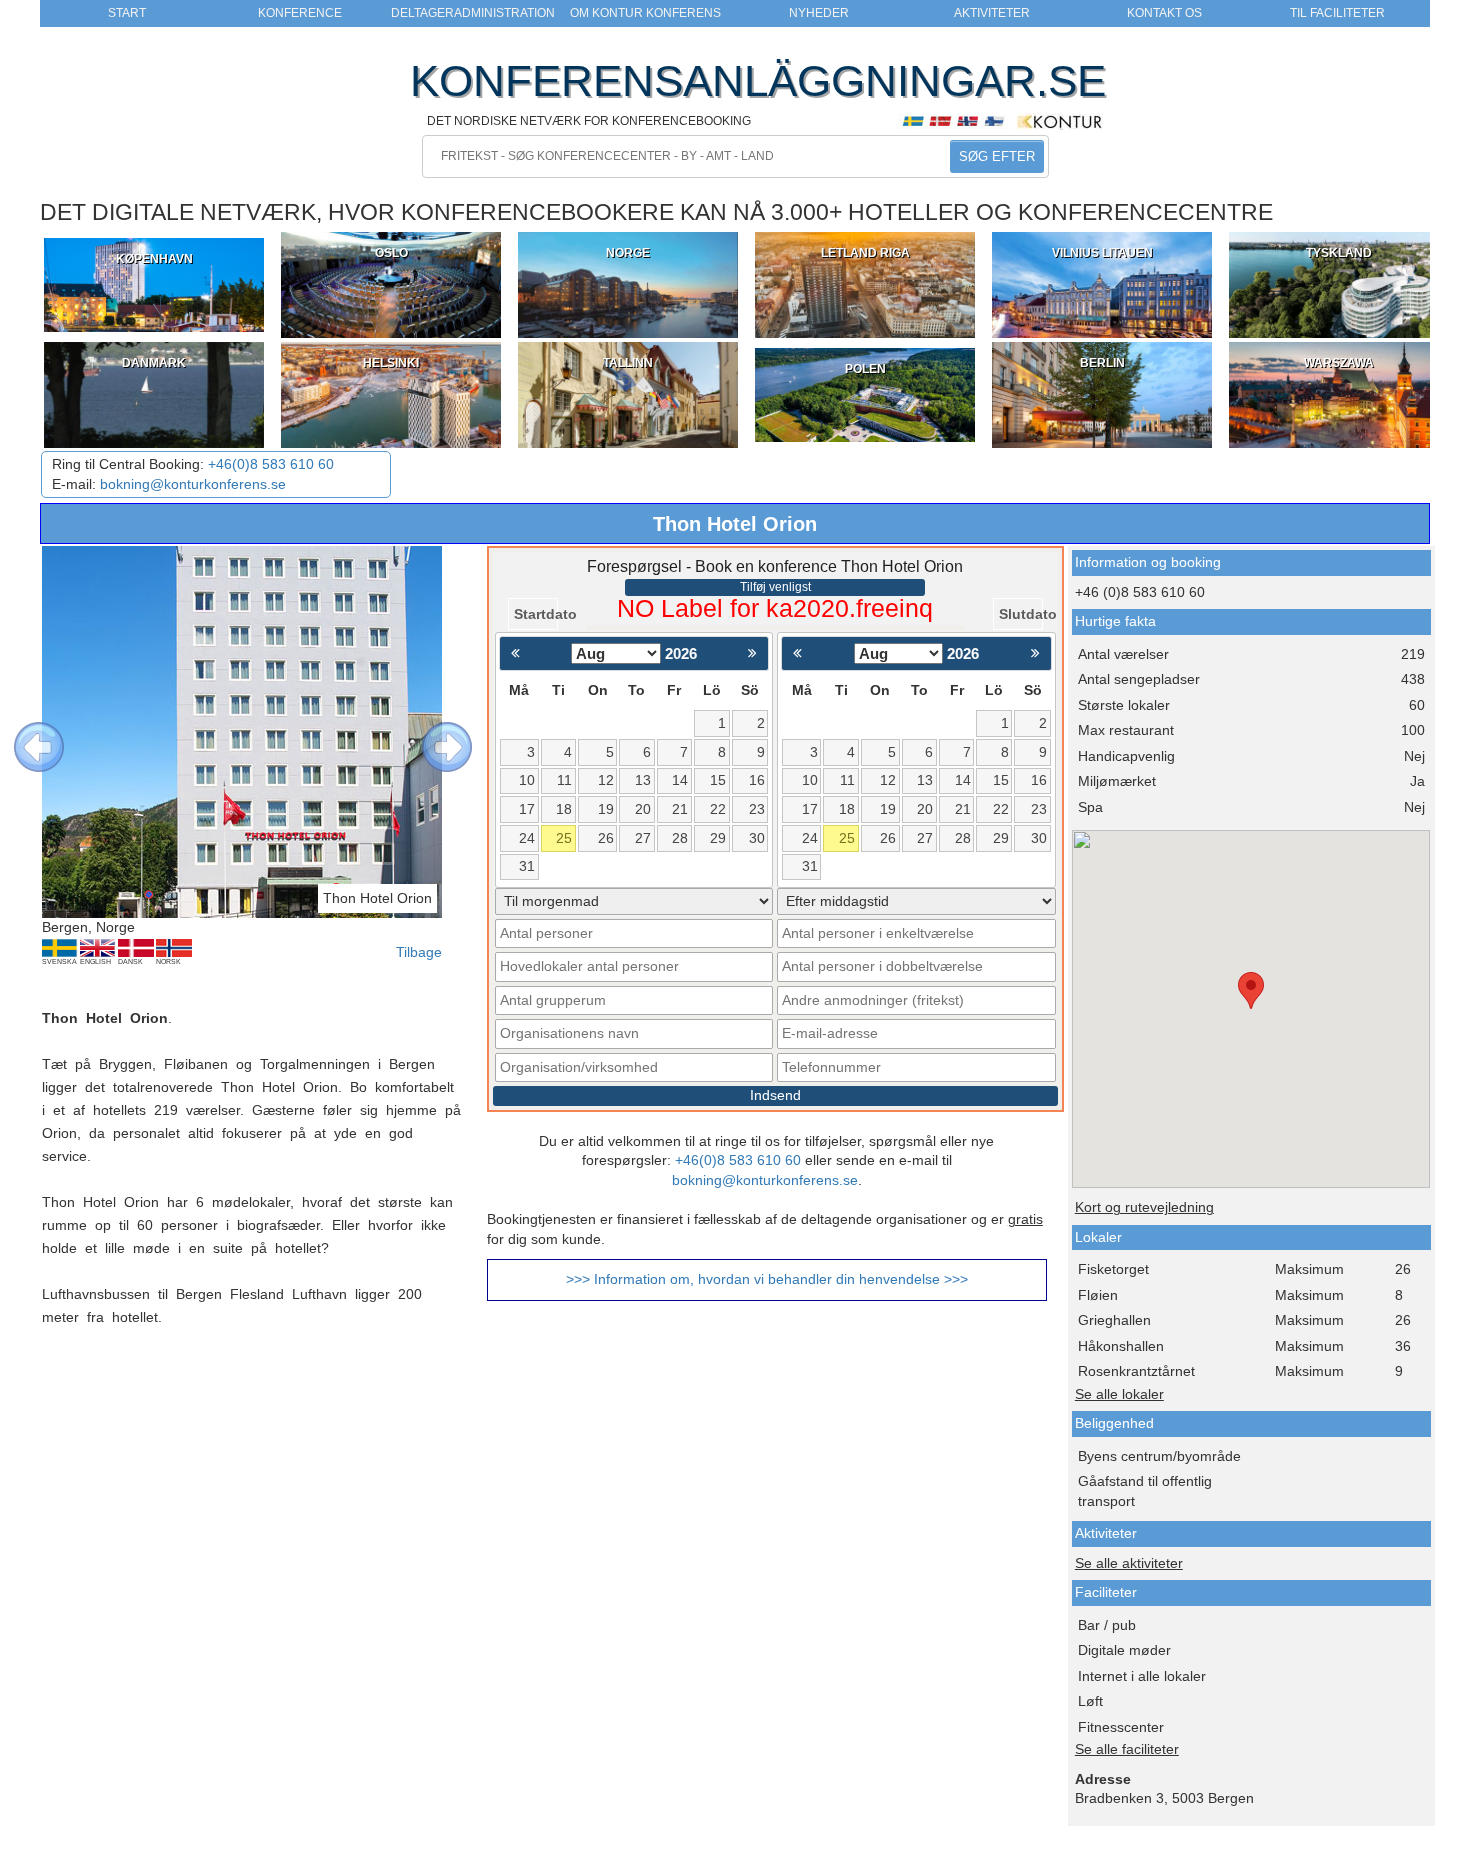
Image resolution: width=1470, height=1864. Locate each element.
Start (127, 13)
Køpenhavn (154, 259)
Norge (628, 253)
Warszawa (1339, 363)
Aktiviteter (992, 13)
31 (527, 866)
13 (643, 780)
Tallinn (628, 363)
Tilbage (419, 952)
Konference (300, 13)
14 (680, 780)
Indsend (775, 1095)
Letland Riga (865, 253)
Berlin (1102, 363)
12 (606, 780)
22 (718, 809)
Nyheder (819, 13)
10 (527, 780)
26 (606, 838)
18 (564, 809)
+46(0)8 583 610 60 (271, 464)
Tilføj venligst (775, 587)
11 (564, 780)
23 (757, 809)
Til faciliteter (1337, 13)
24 (527, 838)
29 (718, 838)
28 (680, 838)
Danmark (154, 363)
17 (527, 809)
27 (643, 838)
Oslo (391, 253)
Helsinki (391, 363)
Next (432, 732)
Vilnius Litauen (1102, 253)
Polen (865, 369)
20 (643, 809)
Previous (24, 732)
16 (757, 780)
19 (606, 809)
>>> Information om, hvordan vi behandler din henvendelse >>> (767, 1279)
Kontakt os (1164, 13)
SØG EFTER (997, 156)
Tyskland (1339, 253)
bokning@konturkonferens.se (193, 484)
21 (680, 809)
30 (757, 838)
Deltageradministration (473, 13)
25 (564, 838)
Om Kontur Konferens (645, 13)
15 (718, 780)
